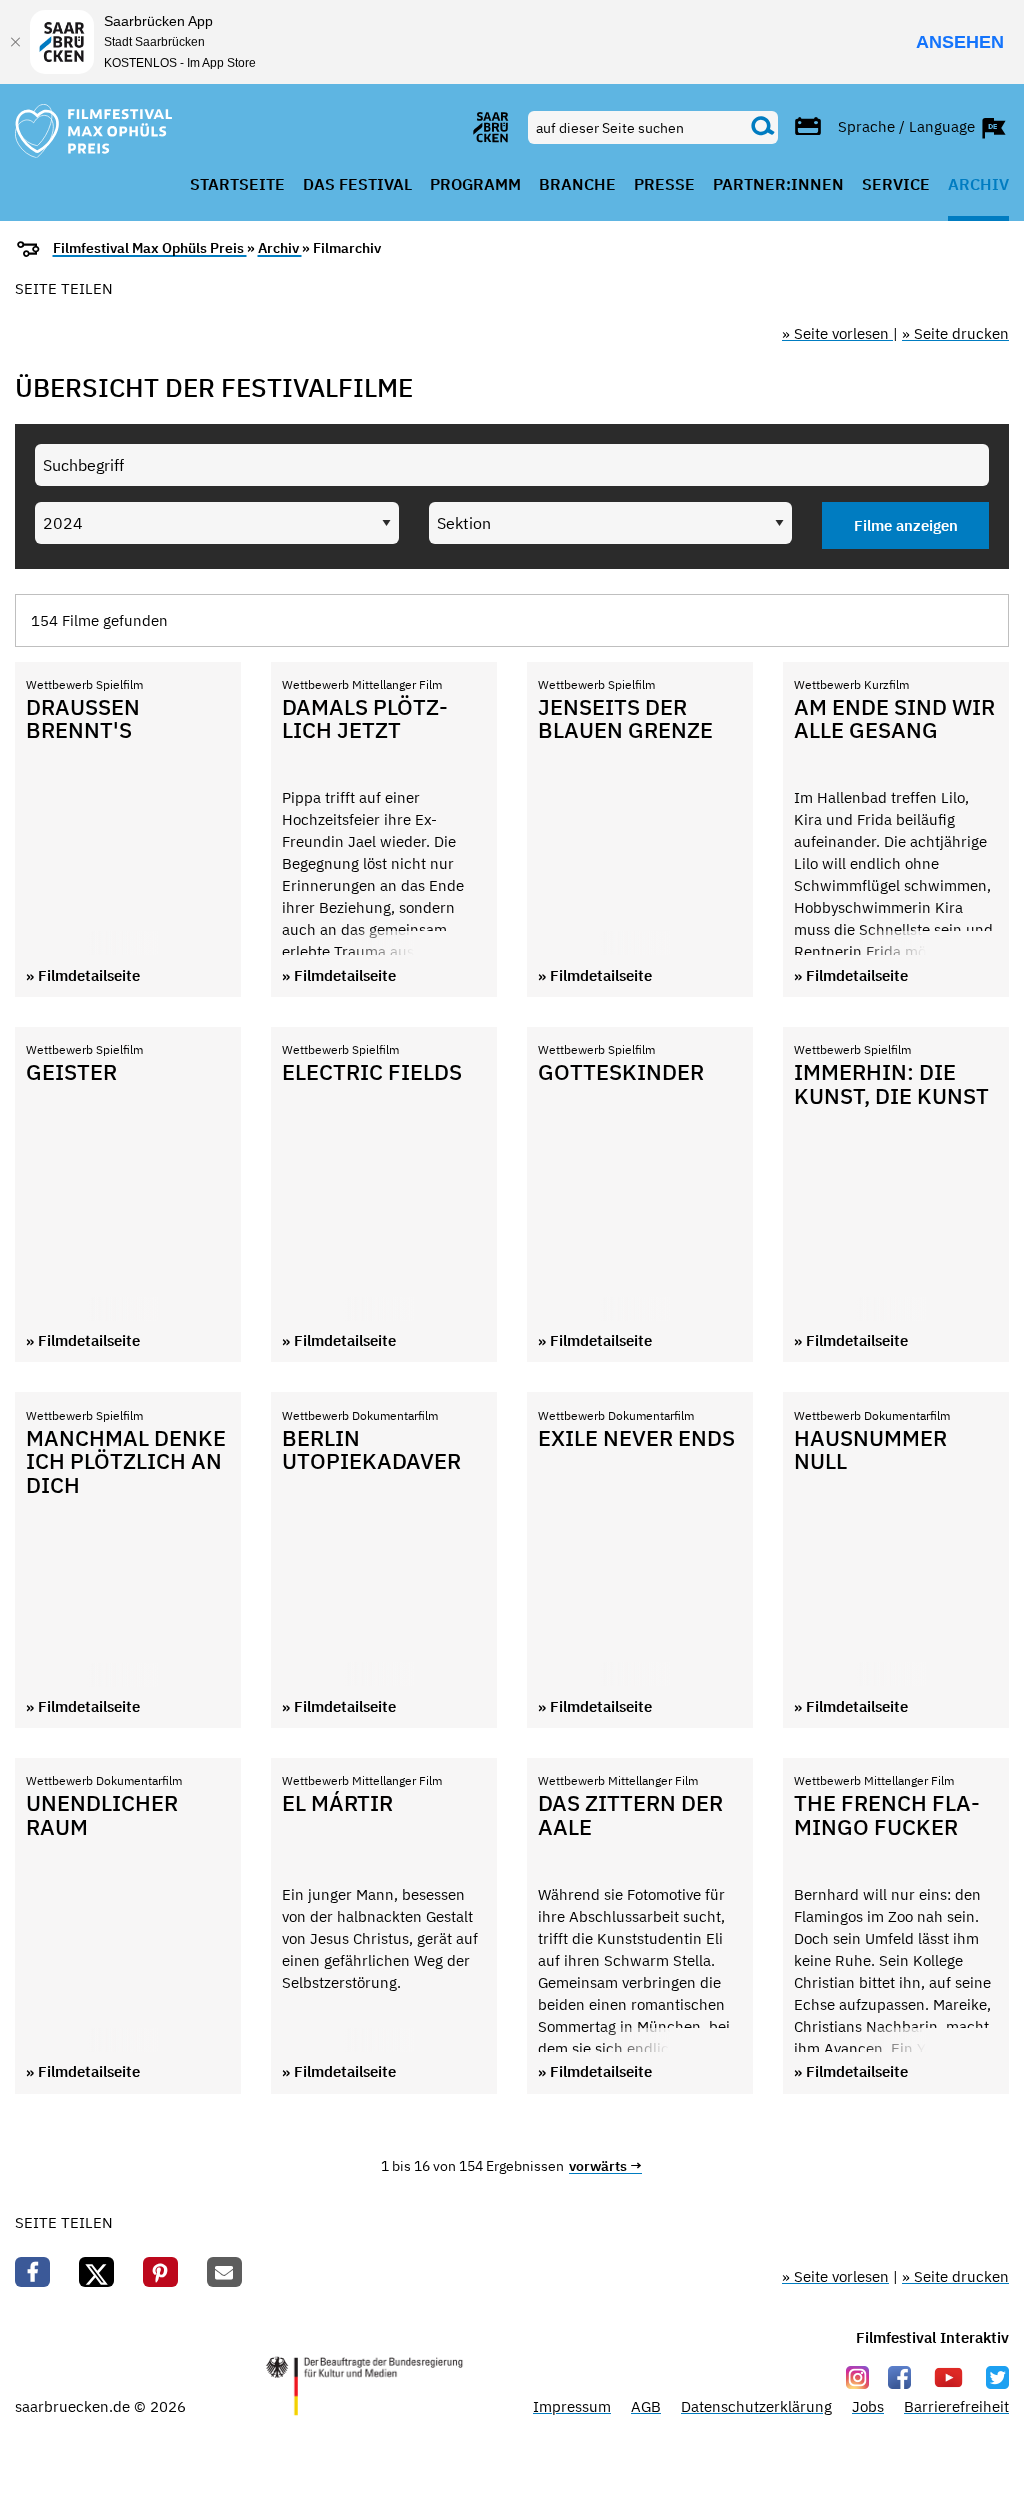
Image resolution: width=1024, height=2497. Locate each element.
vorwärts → (605, 2166)
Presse (664, 185)
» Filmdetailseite (83, 975)
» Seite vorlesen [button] (837, 333)
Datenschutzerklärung (756, 2406)
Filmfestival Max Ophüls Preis (150, 248)
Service (896, 185)
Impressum (572, 2406)
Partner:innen (778, 185)
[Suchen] (763, 127)
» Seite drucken (955, 333)
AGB (646, 2406)
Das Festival (357, 185)
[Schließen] (15, 42)
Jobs (868, 2406)
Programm (475, 185)
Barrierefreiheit (956, 2406)
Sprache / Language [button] (908, 125)
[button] (32, 2272)
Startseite (237, 185)
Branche (577, 185)
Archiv (978, 185)
